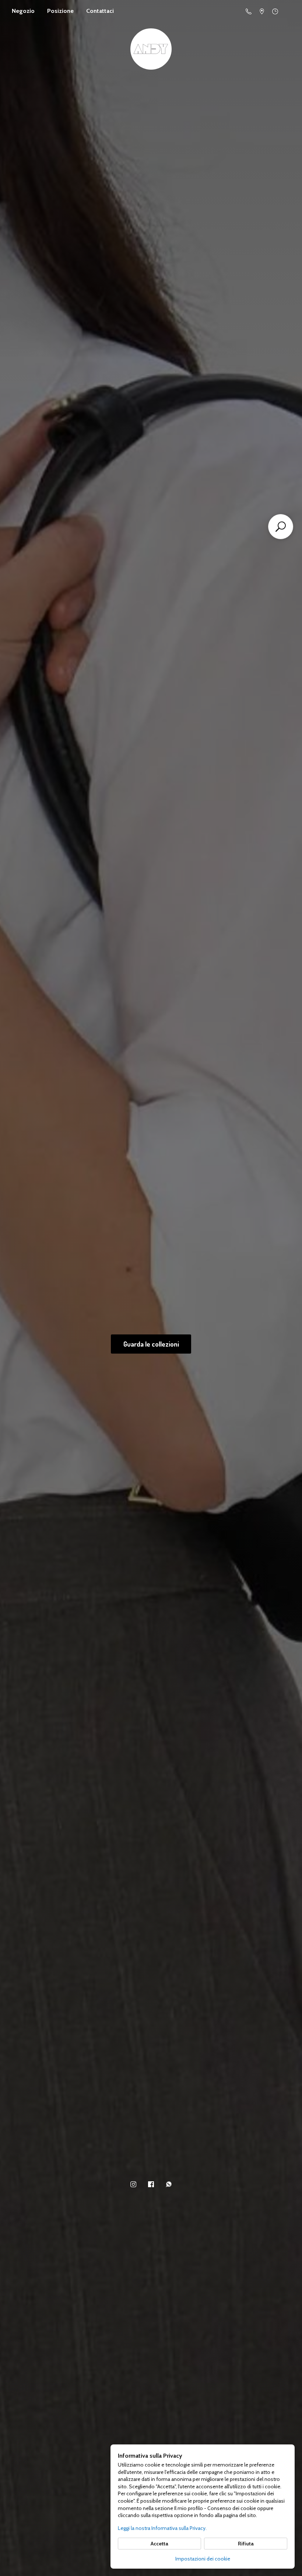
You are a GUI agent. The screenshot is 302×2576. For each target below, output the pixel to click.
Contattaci (100, 11)
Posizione (60, 11)
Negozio (23, 11)
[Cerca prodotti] (281, 527)
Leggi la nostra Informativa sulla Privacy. (162, 2528)
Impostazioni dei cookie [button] (203, 2559)
